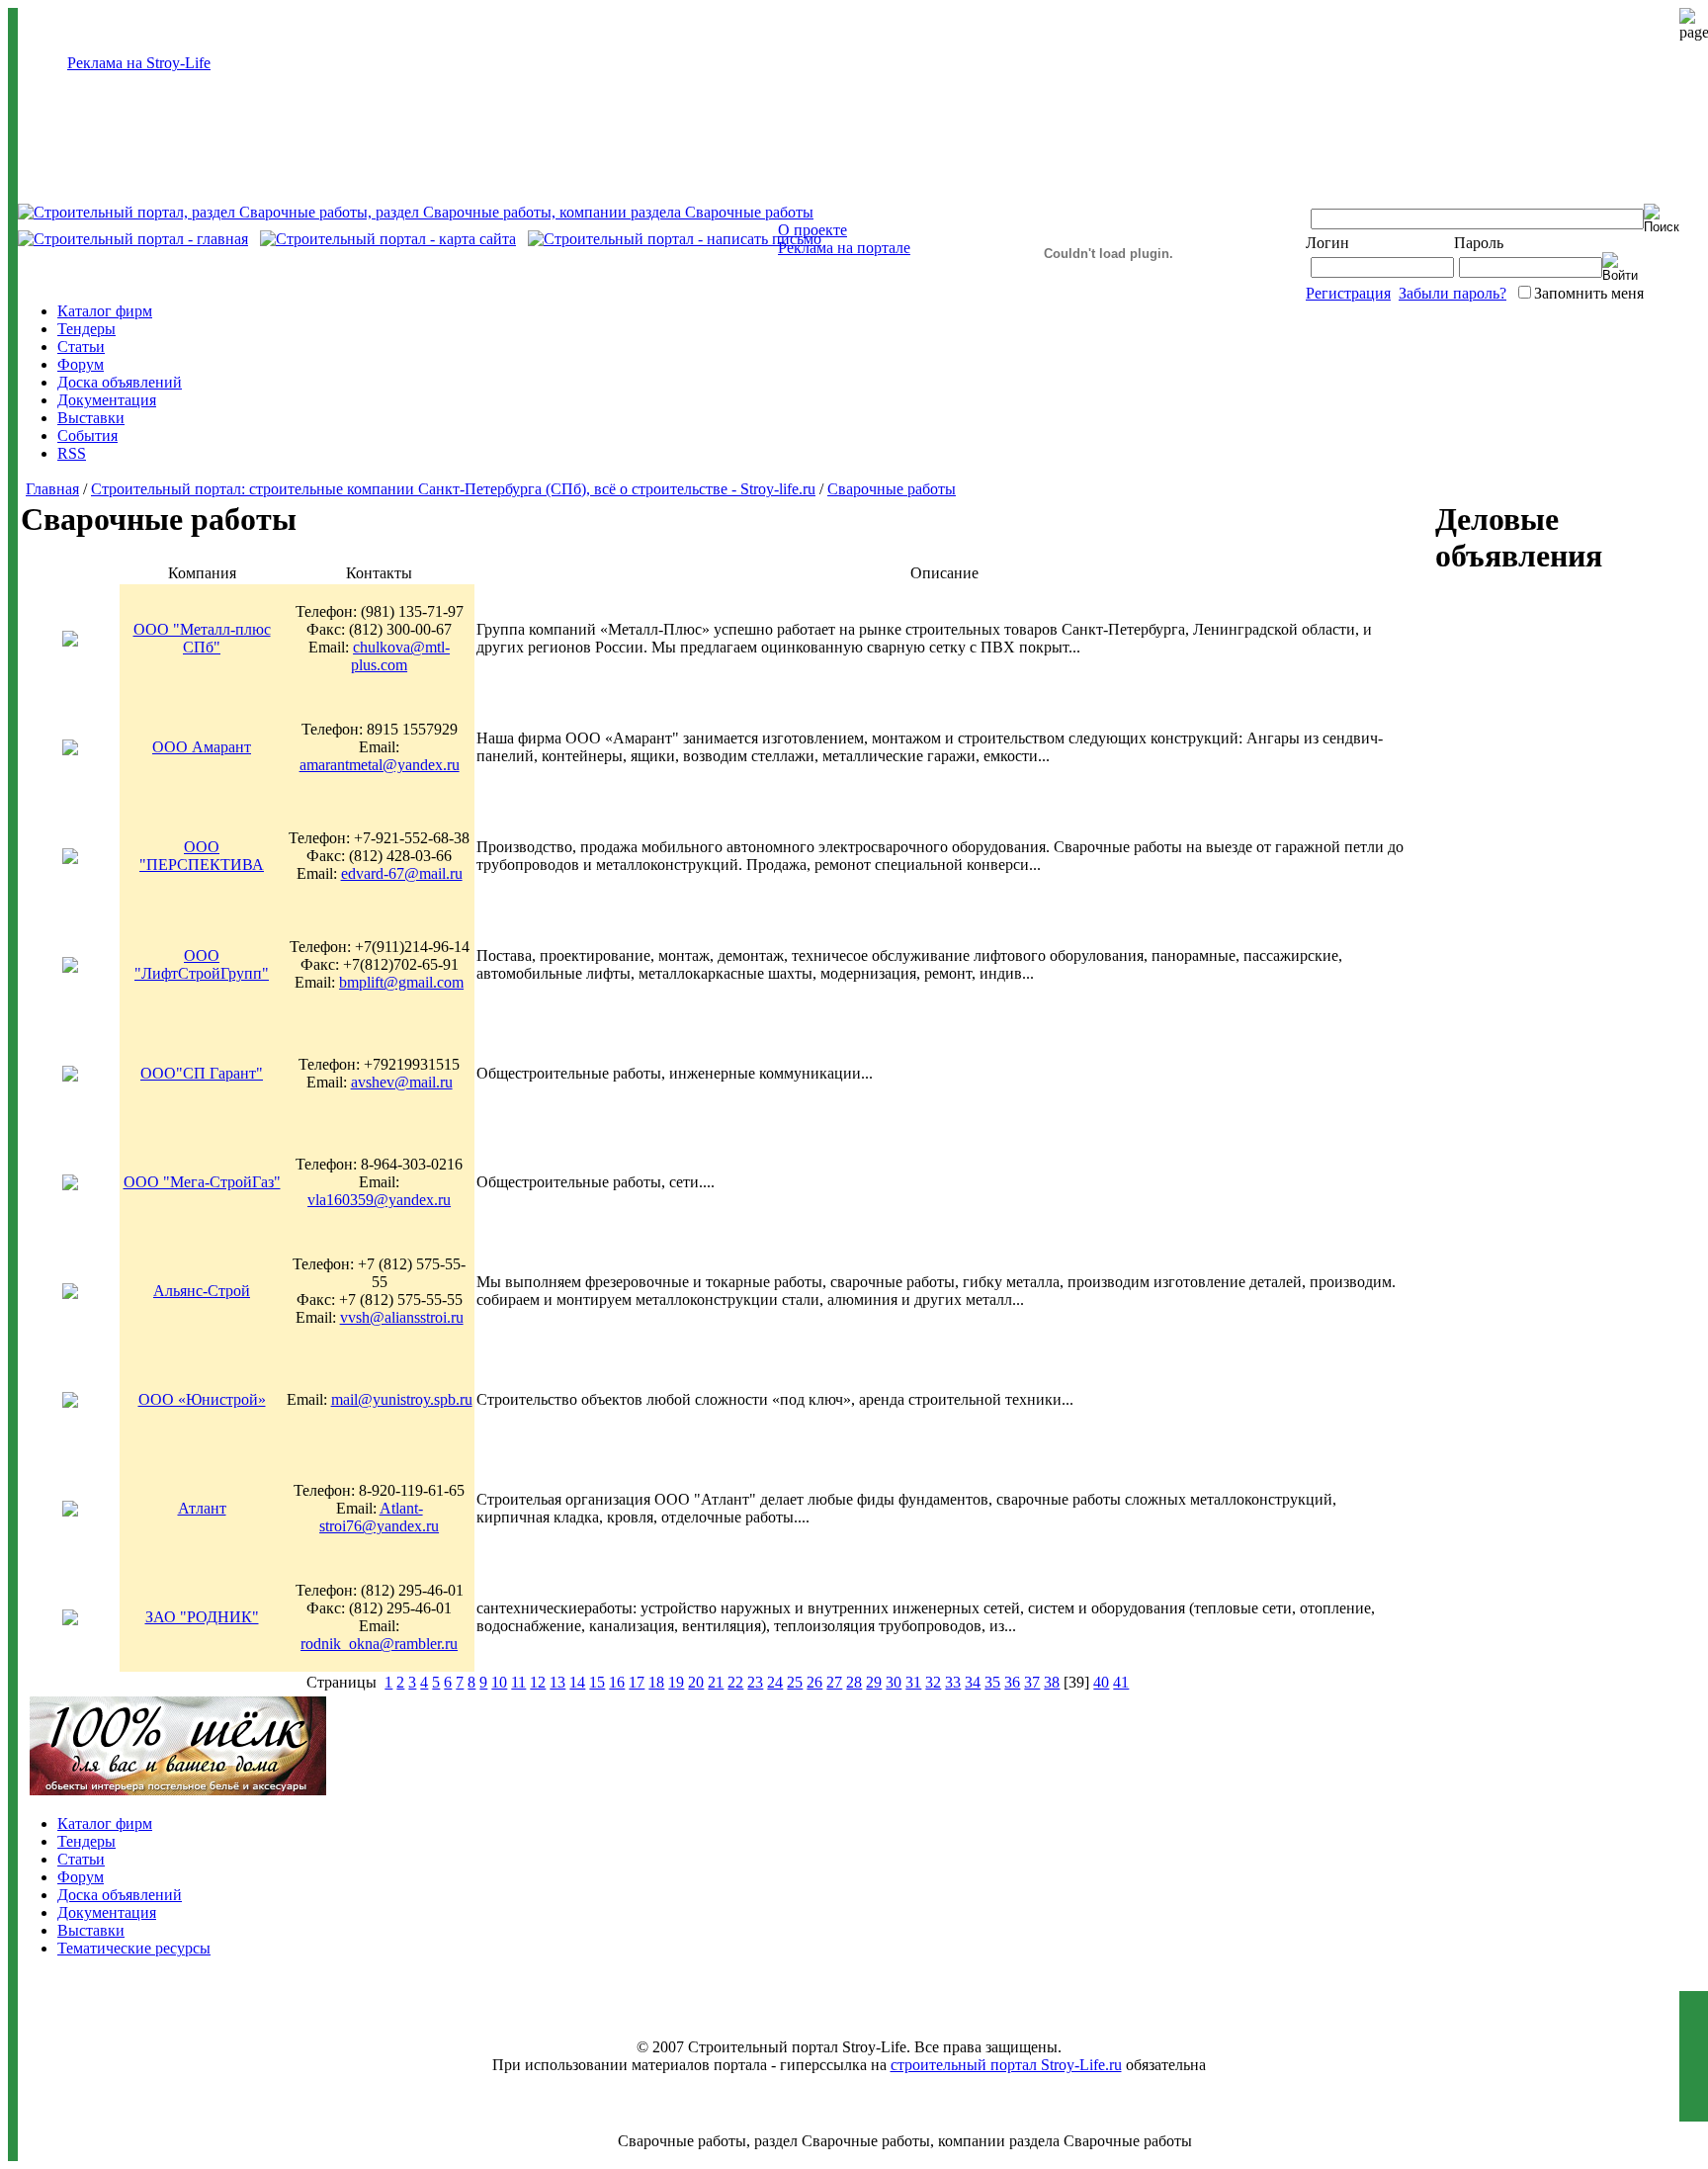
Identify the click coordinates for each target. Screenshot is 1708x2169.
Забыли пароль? (1452, 293)
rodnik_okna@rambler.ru (379, 1644)
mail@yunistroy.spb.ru (402, 1399)
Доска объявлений (120, 382)
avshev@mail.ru (402, 1082)
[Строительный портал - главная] (133, 239)
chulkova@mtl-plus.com (400, 656)
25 (795, 1682)
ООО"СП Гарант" (202, 1073)
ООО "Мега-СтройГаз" (202, 1182)
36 (1012, 1682)
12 (538, 1682)
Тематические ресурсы (134, 1948)
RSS (72, 453)
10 (499, 1682)
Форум (81, 364)
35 (992, 1682)
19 (676, 1682)
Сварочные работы (892, 489)
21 (716, 1682)
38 (1052, 1682)
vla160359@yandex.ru (379, 1200)
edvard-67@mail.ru (402, 873)
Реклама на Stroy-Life (139, 63)
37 (1032, 1682)
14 (577, 1682)
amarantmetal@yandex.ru (380, 765)
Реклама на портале (844, 248)
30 (894, 1682)
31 (913, 1682)
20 (696, 1682)
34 (973, 1682)
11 (518, 1682)
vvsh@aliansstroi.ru (402, 1317)
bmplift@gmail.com (401, 982)
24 (775, 1682)
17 (637, 1682)
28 (854, 1682)
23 (755, 1682)
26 (814, 1682)
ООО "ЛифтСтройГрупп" (202, 964)
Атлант (202, 1508)
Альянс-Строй (202, 1291)
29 (874, 1682)
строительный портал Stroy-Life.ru (1006, 2065)
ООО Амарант (202, 747)
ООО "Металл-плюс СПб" (202, 638)
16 (617, 1682)
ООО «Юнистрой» (202, 1399)
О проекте (812, 230)
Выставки (91, 418)
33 (953, 1682)
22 (735, 1682)
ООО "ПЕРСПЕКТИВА (202, 856)
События (87, 435)
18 (656, 1682)
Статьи (81, 347)
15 (597, 1682)
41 (1121, 1682)
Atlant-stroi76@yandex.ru (379, 1517)
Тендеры (86, 329)
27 (834, 1682)
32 (933, 1682)
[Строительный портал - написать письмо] (675, 239)
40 (1101, 1682)
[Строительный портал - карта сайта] (388, 239)
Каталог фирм (105, 311)
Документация (107, 400)
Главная (52, 489)
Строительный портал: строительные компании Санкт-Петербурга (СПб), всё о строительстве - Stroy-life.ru (453, 489)
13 (557, 1682)
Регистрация (1348, 293)
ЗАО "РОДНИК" (202, 1617)
